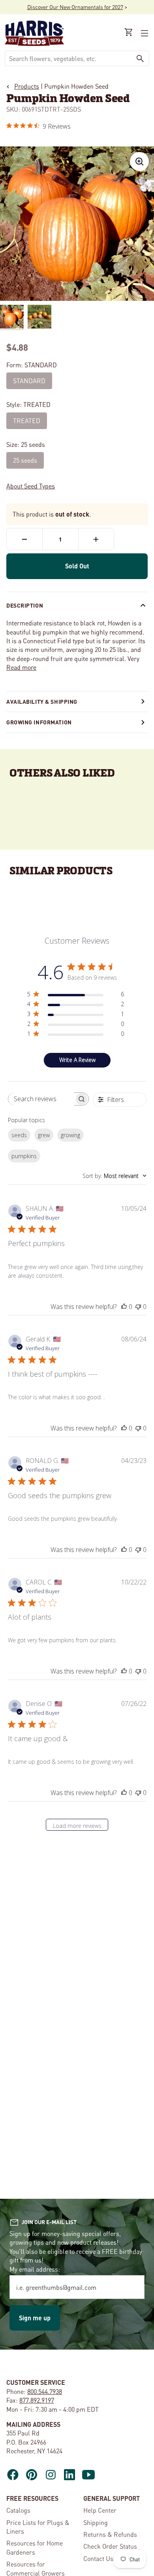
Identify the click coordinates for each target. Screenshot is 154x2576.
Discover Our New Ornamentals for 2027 (75, 7)
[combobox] (68, 58)
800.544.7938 (45, 2391)
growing (70, 1135)
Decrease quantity (24, 539)
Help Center (100, 2510)
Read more (21, 667)
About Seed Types (31, 486)
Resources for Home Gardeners (35, 2547)
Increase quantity (96, 539)
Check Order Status (110, 2546)
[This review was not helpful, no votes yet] (138, 1307)
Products (27, 86)
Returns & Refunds (110, 2534)
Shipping (96, 2522)
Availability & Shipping (42, 701)
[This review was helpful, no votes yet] (124, 1307)
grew (44, 1135)
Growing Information (39, 722)
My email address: (35, 2269)
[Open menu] (144, 33)
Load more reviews (77, 1826)
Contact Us (98, 2558)
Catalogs (18, 2510)
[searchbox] (41, 1099)
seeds (19, 1135)
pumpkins (24, 1156)
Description (25, 605)
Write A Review (77, 1060)
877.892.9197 (37, 2400)
